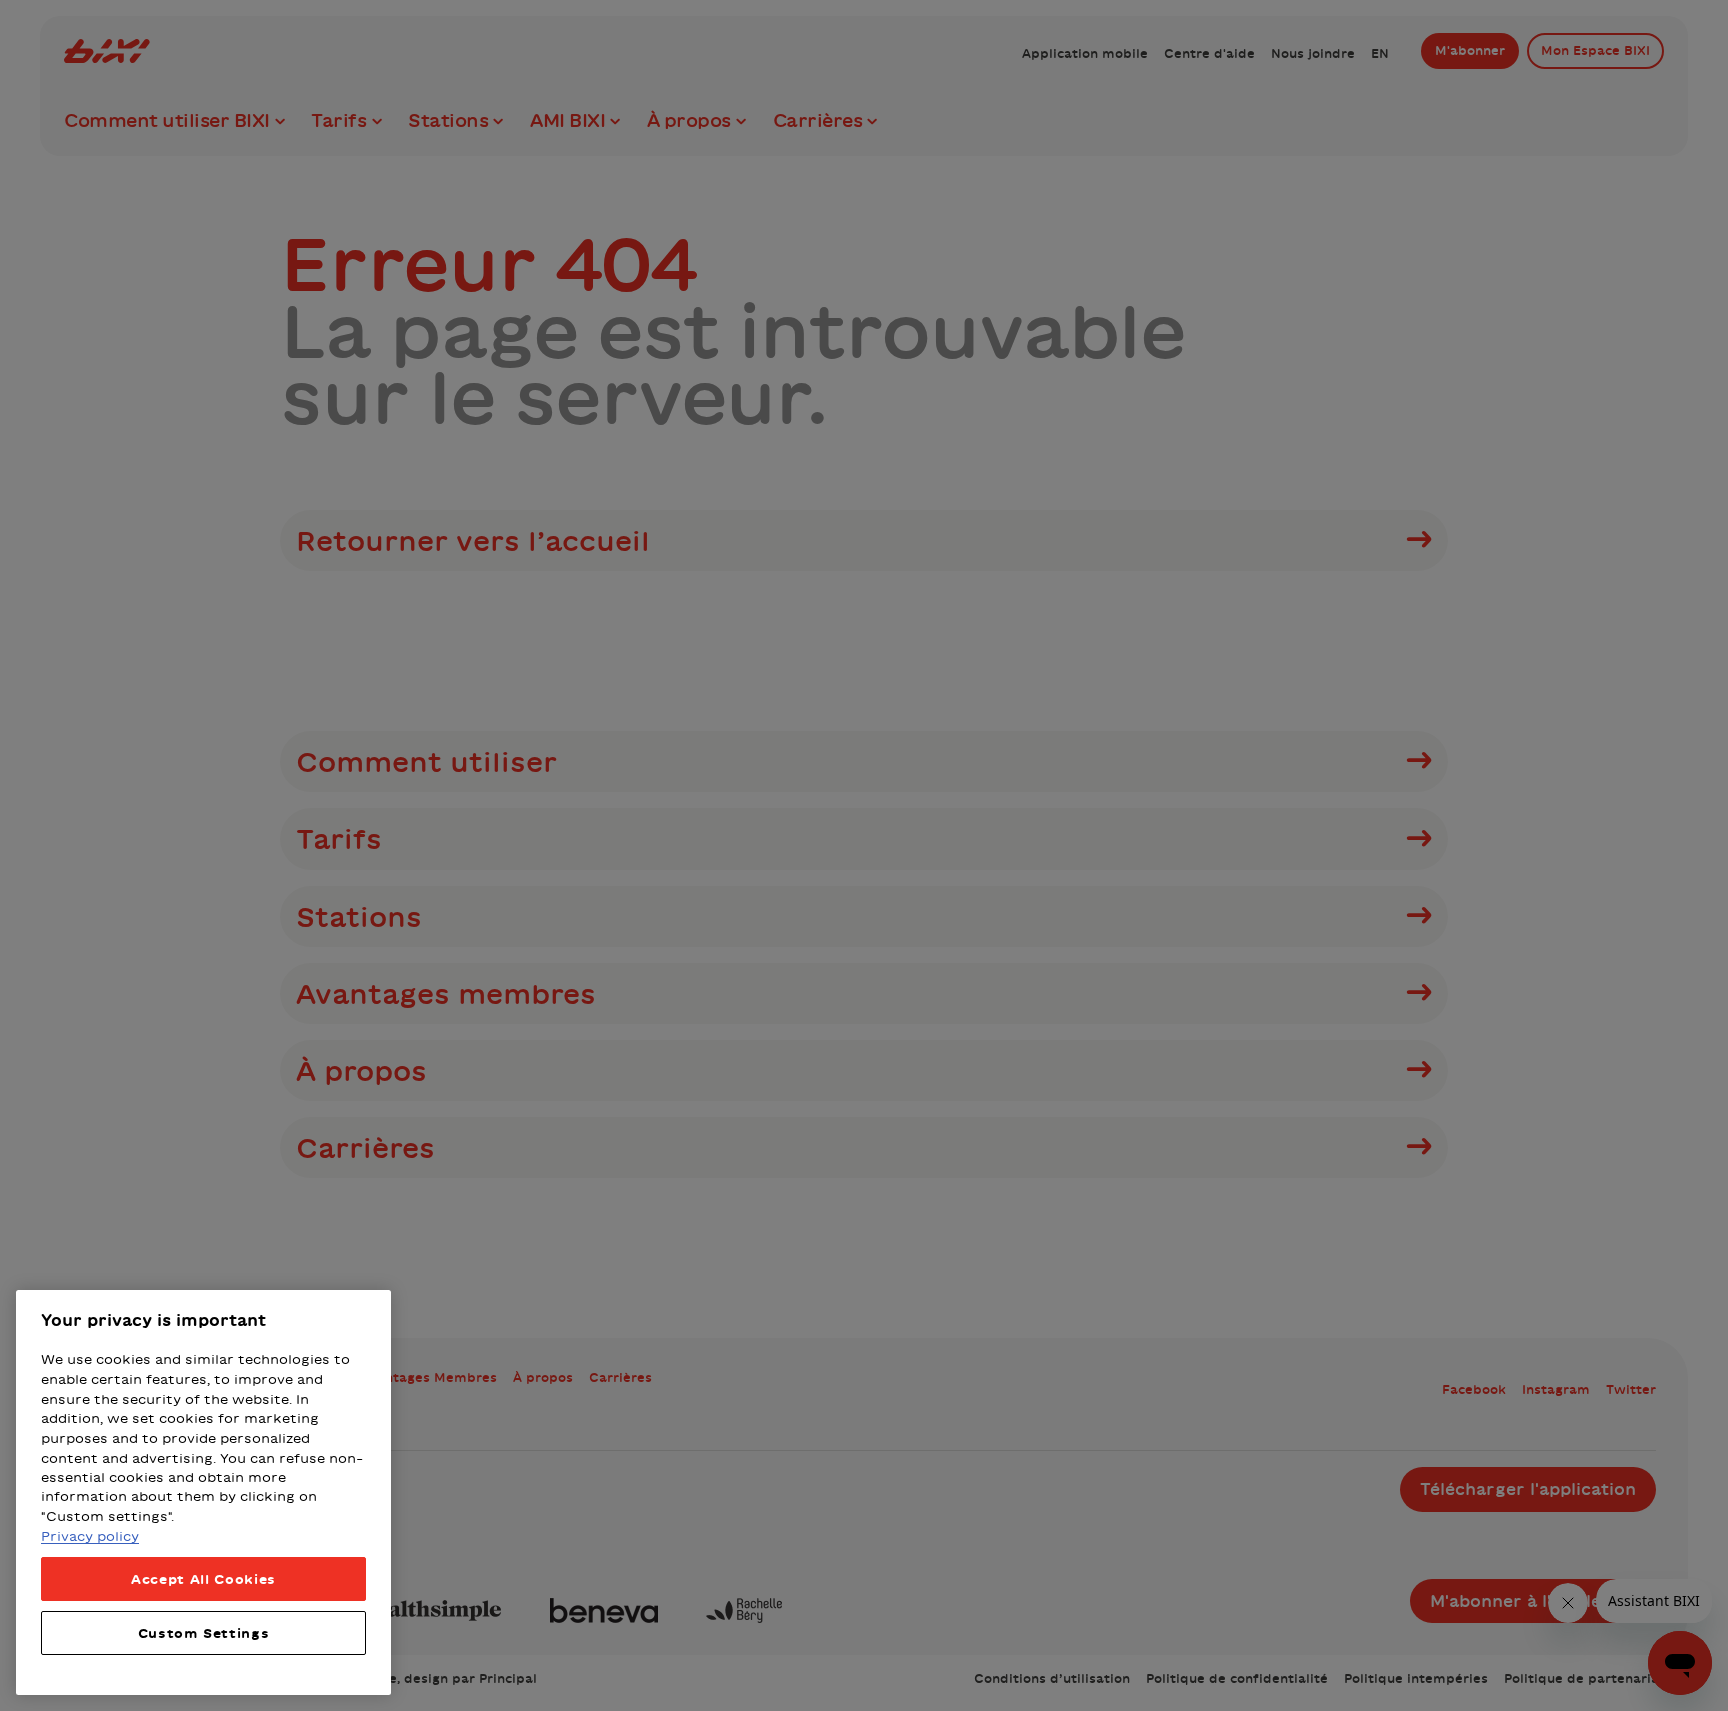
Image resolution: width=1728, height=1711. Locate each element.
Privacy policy (90, 1536)
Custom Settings (204, 1633)
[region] (203, 1492)
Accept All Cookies (203, 1579)
